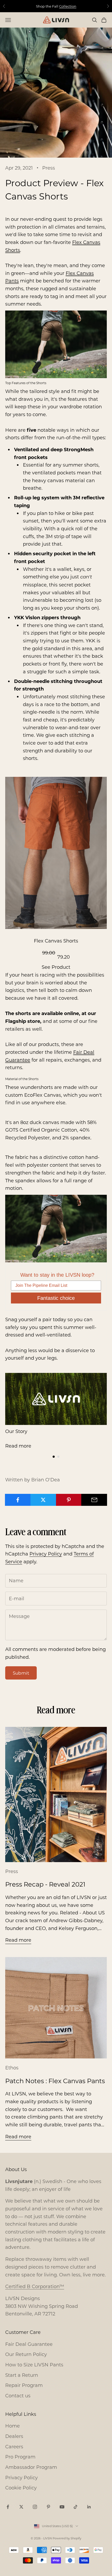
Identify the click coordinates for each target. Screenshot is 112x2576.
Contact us (18, 2396)
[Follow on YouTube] (62, 2507)
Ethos (12, 2068)
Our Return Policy (26, 2354)
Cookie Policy (21, 2488)
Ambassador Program (31, 2467)
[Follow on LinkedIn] (89, 2507)
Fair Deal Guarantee (29, 2344)
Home (13, 2426)
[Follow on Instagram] (35, 2507)
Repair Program (24, 2385)
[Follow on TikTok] (76, 2507)
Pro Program (20, 2457)
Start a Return (22, 2375)
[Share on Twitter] (43, 1500)
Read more (18, 1446)
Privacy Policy (46, 1554)
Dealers (14, 2436)
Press (49, 168)
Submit (21, 1673)
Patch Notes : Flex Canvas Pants (55, 2081)
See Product (56, 967)
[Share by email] (94, 1500)
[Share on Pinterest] (69, 1500)
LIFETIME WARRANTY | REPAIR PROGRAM (56, 6)
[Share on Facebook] (18, 1500)
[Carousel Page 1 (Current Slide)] (54, 1457)
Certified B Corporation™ (35, 2286)
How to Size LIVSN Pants (34, 2365)
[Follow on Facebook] (8, 2507)
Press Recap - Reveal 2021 (45, 1884)
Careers (14, 2446)
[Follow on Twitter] (21, 2507)
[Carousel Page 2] (58, 1457)
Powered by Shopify (67, 2538)
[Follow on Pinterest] (48, 2507)
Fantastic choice (56, 1298)
